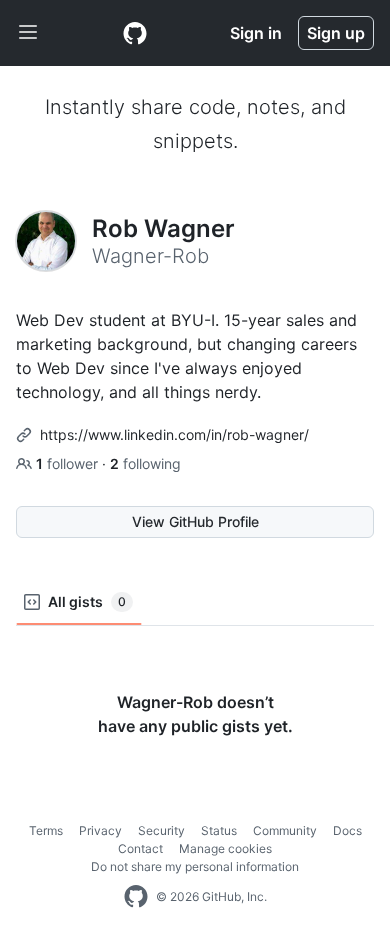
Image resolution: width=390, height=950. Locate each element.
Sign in (256, 33)
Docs (347, 830)
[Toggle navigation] (28, 33)
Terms (46, 830)
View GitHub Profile (195, 521)
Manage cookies (225, 848)
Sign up (336, 33)
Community (285, 830)
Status (219, 830)
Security (161, 830)
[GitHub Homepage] (136, 897)
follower (69, 463)
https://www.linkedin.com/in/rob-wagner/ (174, 434)
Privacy (100, 830)
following (145, 463)
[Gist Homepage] (135, 33)
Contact (140, 848)
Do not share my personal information (195, 866)
